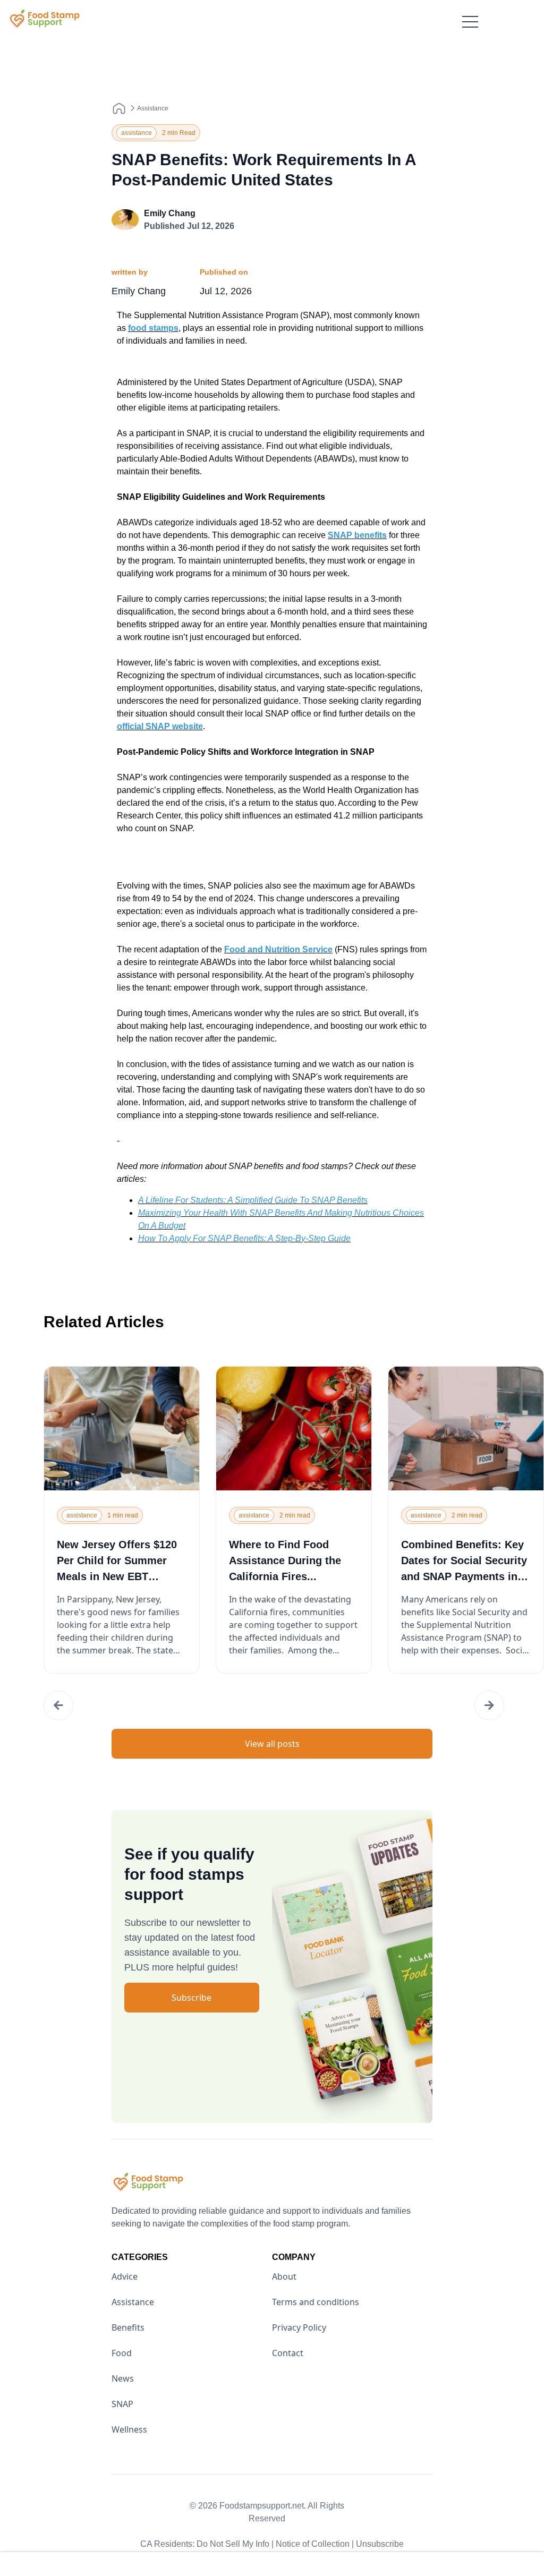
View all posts (272, 1744)
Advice (125, 2276)
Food (122, 2353)
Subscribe (192, 1998)
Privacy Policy (299, 2327)
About (284, 2276)
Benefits (128, 2327)
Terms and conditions (316, 2302)
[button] (58, 1705)
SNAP (122, 2404)
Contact (288, 2353)
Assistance (153, 108)
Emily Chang (170, 213)
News (123, 2378)
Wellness (129, 2429)
